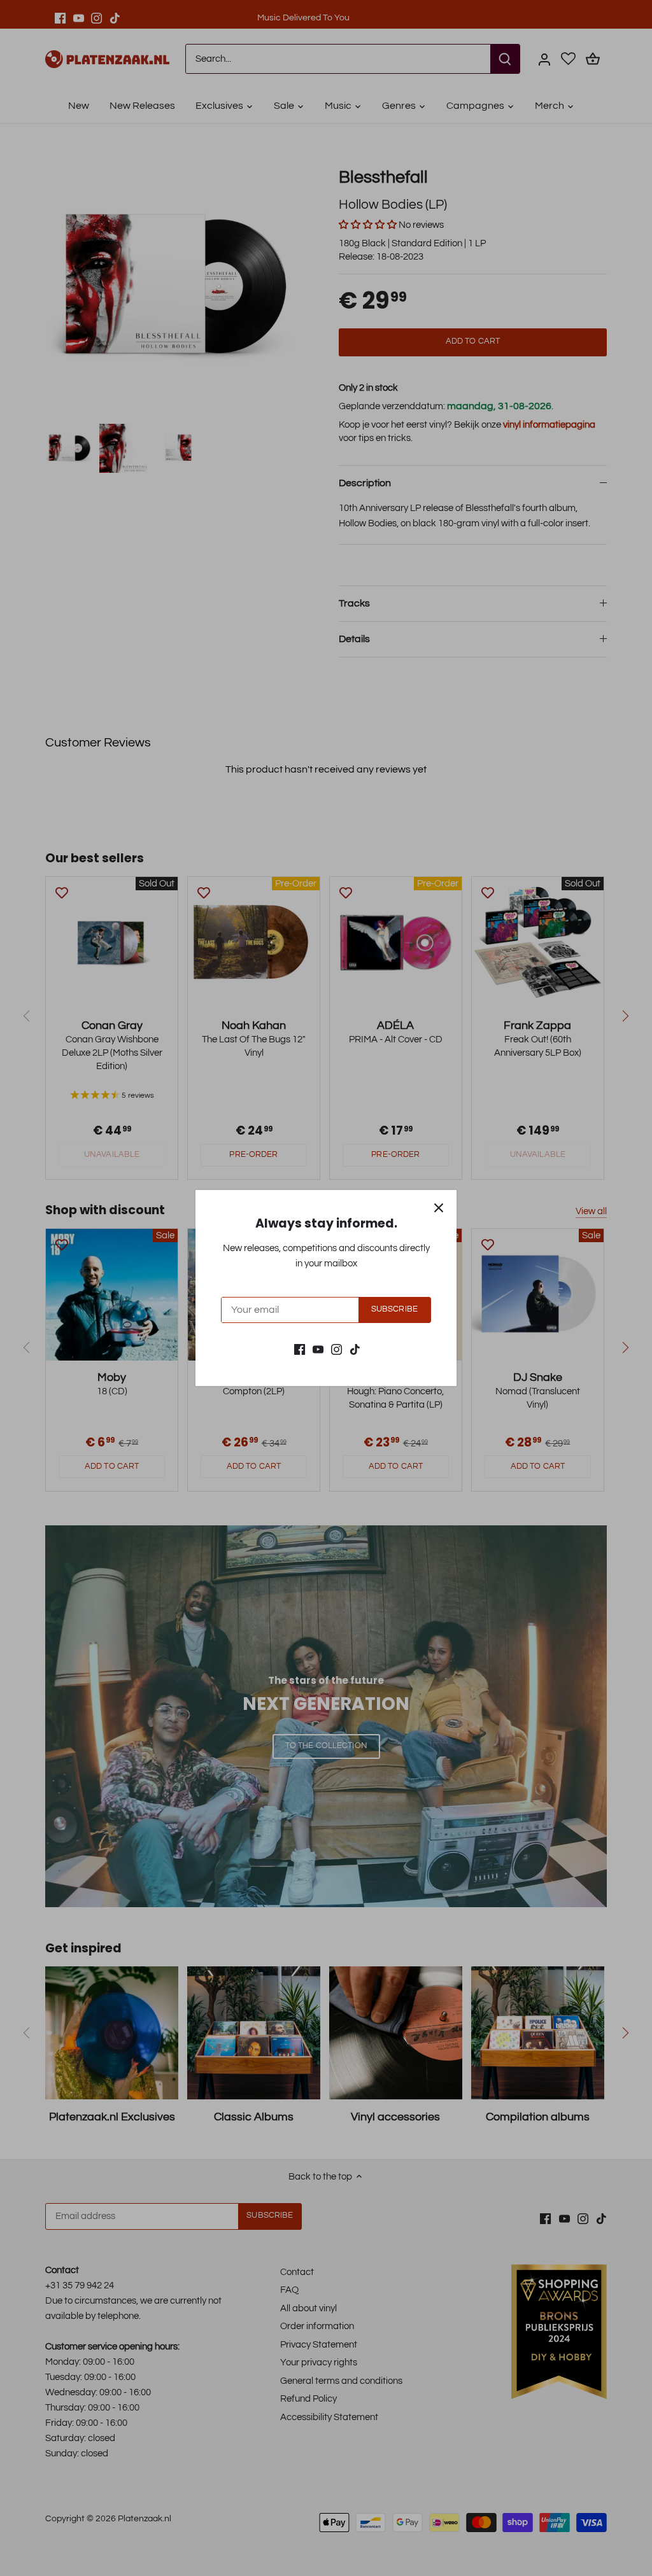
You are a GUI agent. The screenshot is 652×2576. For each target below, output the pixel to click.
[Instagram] (337, 1349)
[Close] (439, 1208)
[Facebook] (300, 1349)
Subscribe (394, 1309)
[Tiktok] (355, 1349)
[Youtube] (318, 1349)
